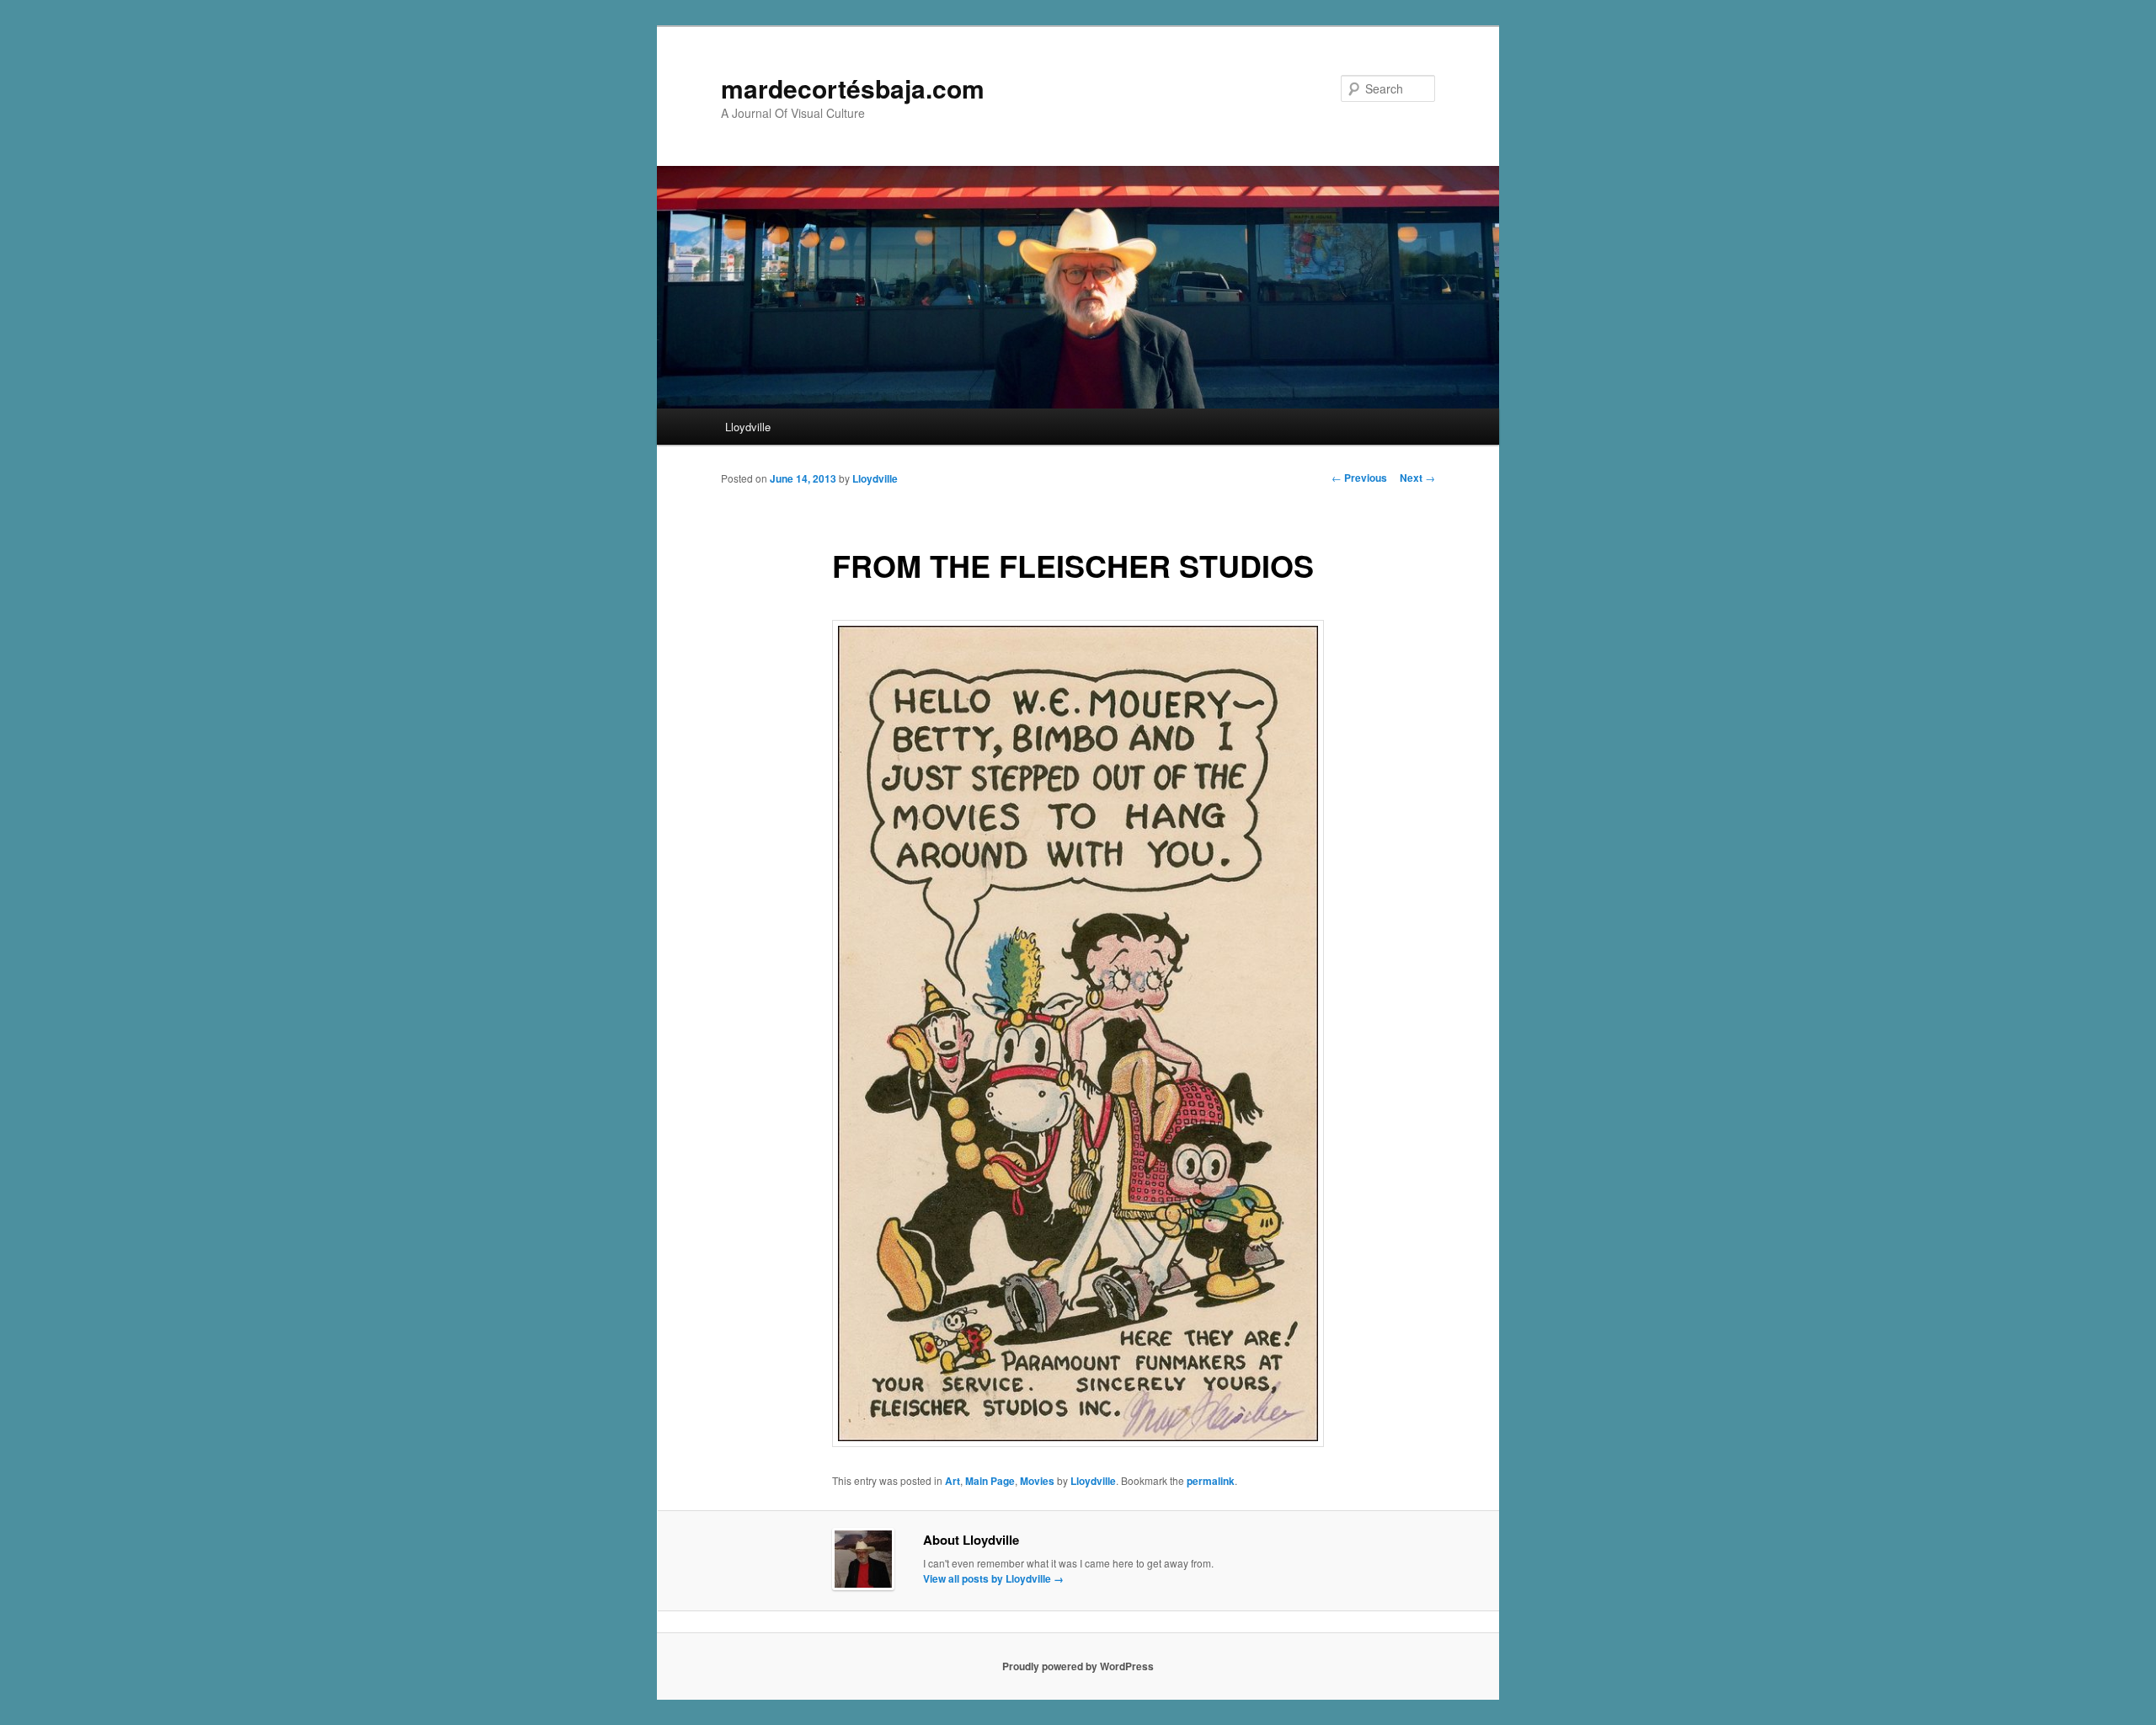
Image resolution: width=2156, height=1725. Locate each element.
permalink (1211, 1481)
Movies (1037, 1481)
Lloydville (748, 427)
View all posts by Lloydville (993, 1578)
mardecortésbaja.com (853, 88)
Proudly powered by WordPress (1078, 1666)
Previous (1359, 478)
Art (953, 1481)
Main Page (990, 1481)
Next (1417, 478)
